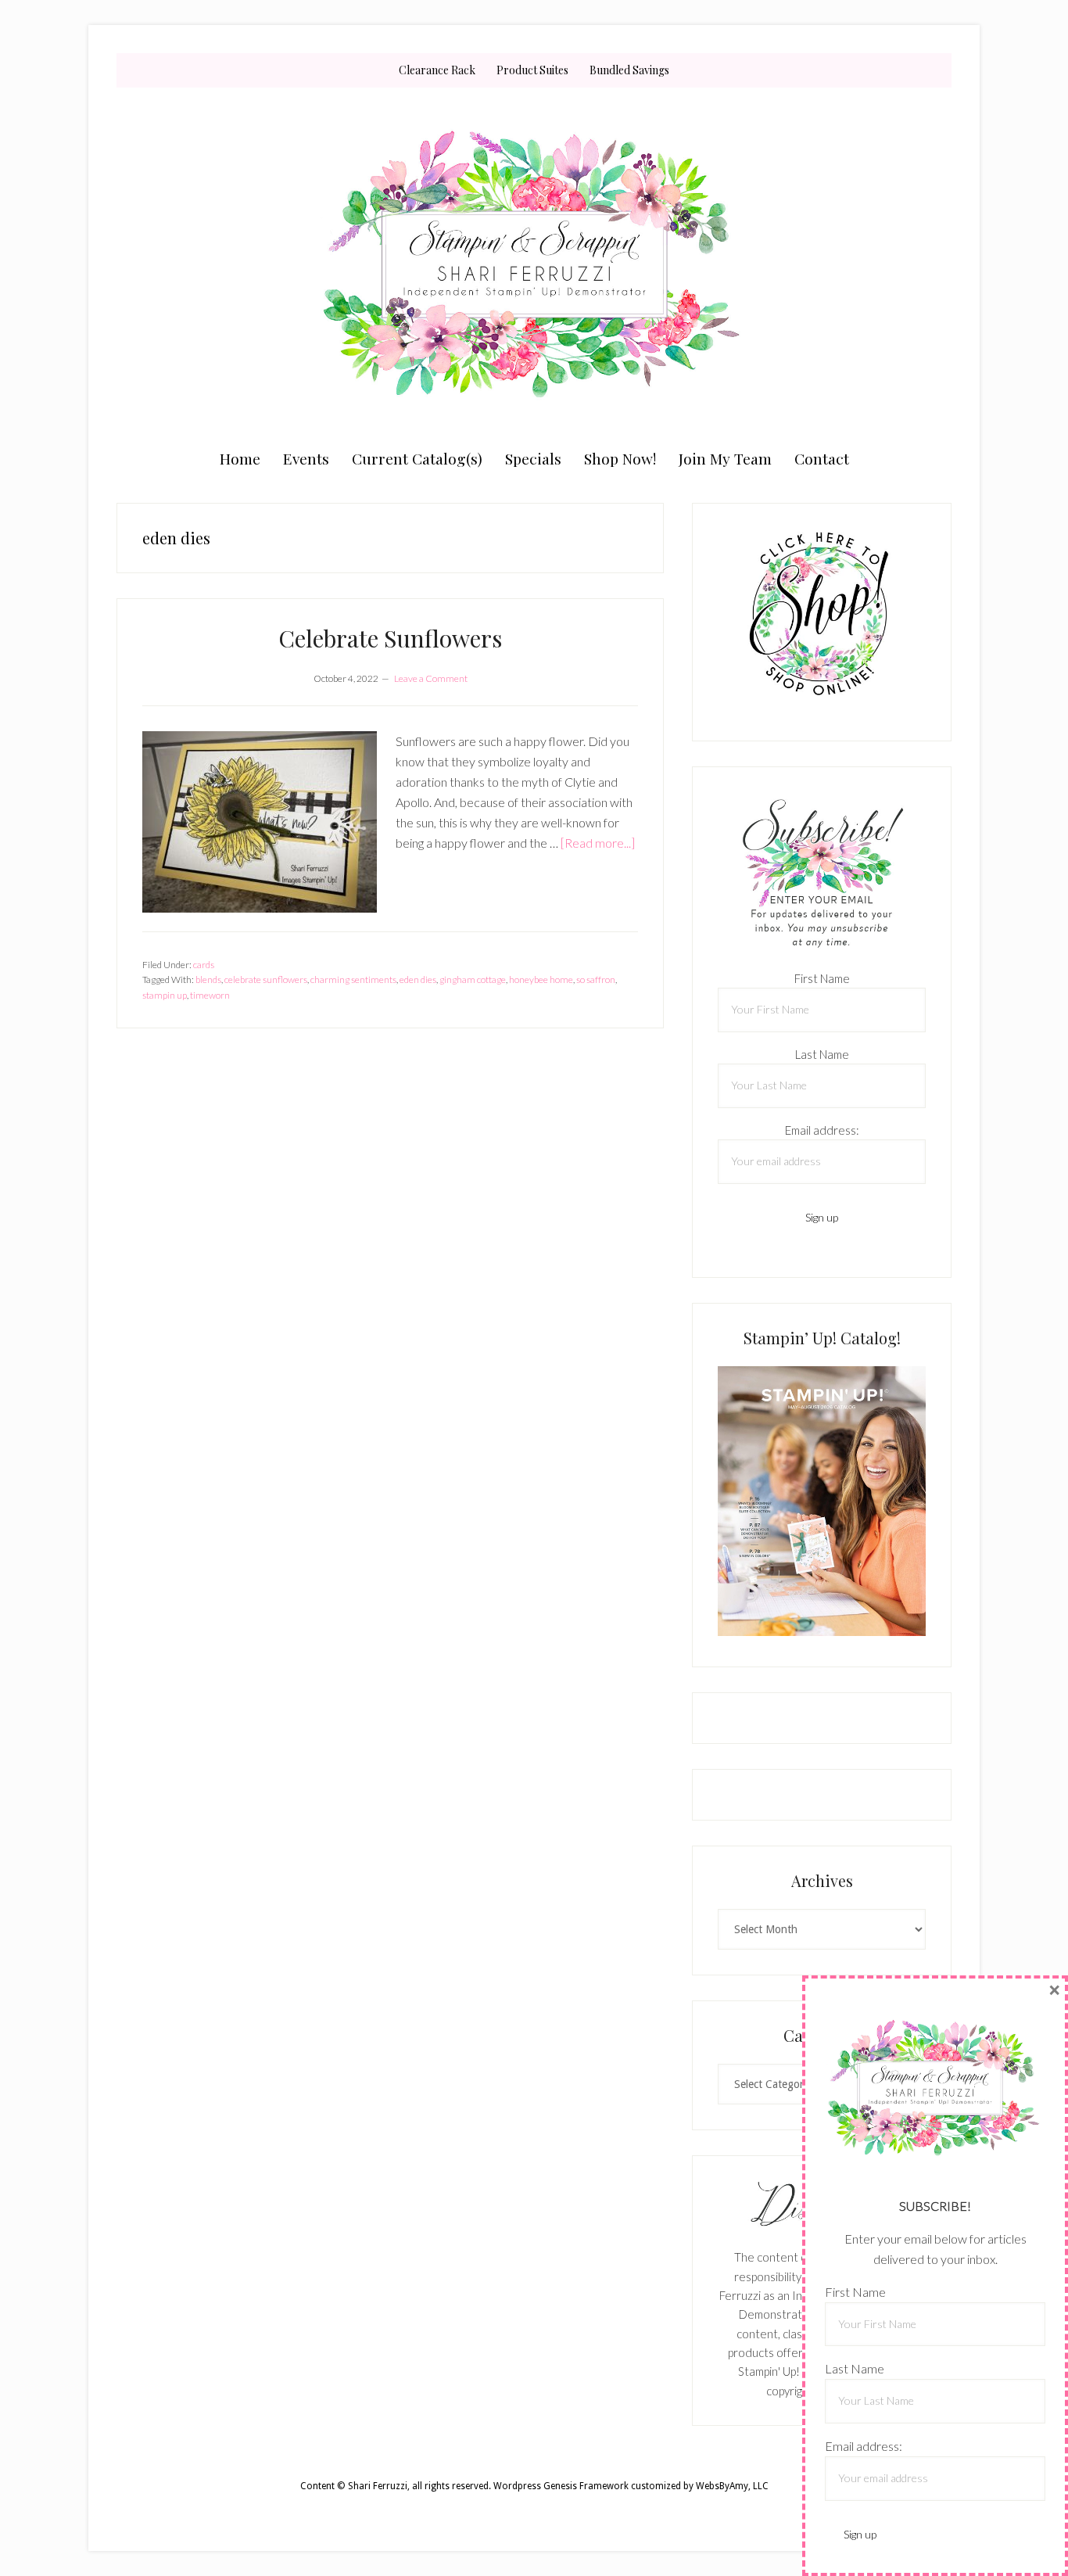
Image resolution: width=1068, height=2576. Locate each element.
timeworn (210, 995)
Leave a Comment (431, 678)
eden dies (418, 979)
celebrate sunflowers (266, 979)
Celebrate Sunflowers (390, 638)
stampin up (165, 995)
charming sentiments (353, 979)
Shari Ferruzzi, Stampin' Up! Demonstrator (534, 264)
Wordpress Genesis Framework (561, 2486)
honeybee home (541, 979)
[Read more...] (598, 843)
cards (204, 965)
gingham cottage (473, 979)
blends (208, 979)
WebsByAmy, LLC (732, 2486)
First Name (822, 978)
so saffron (596, 979)
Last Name (822, 1054)
